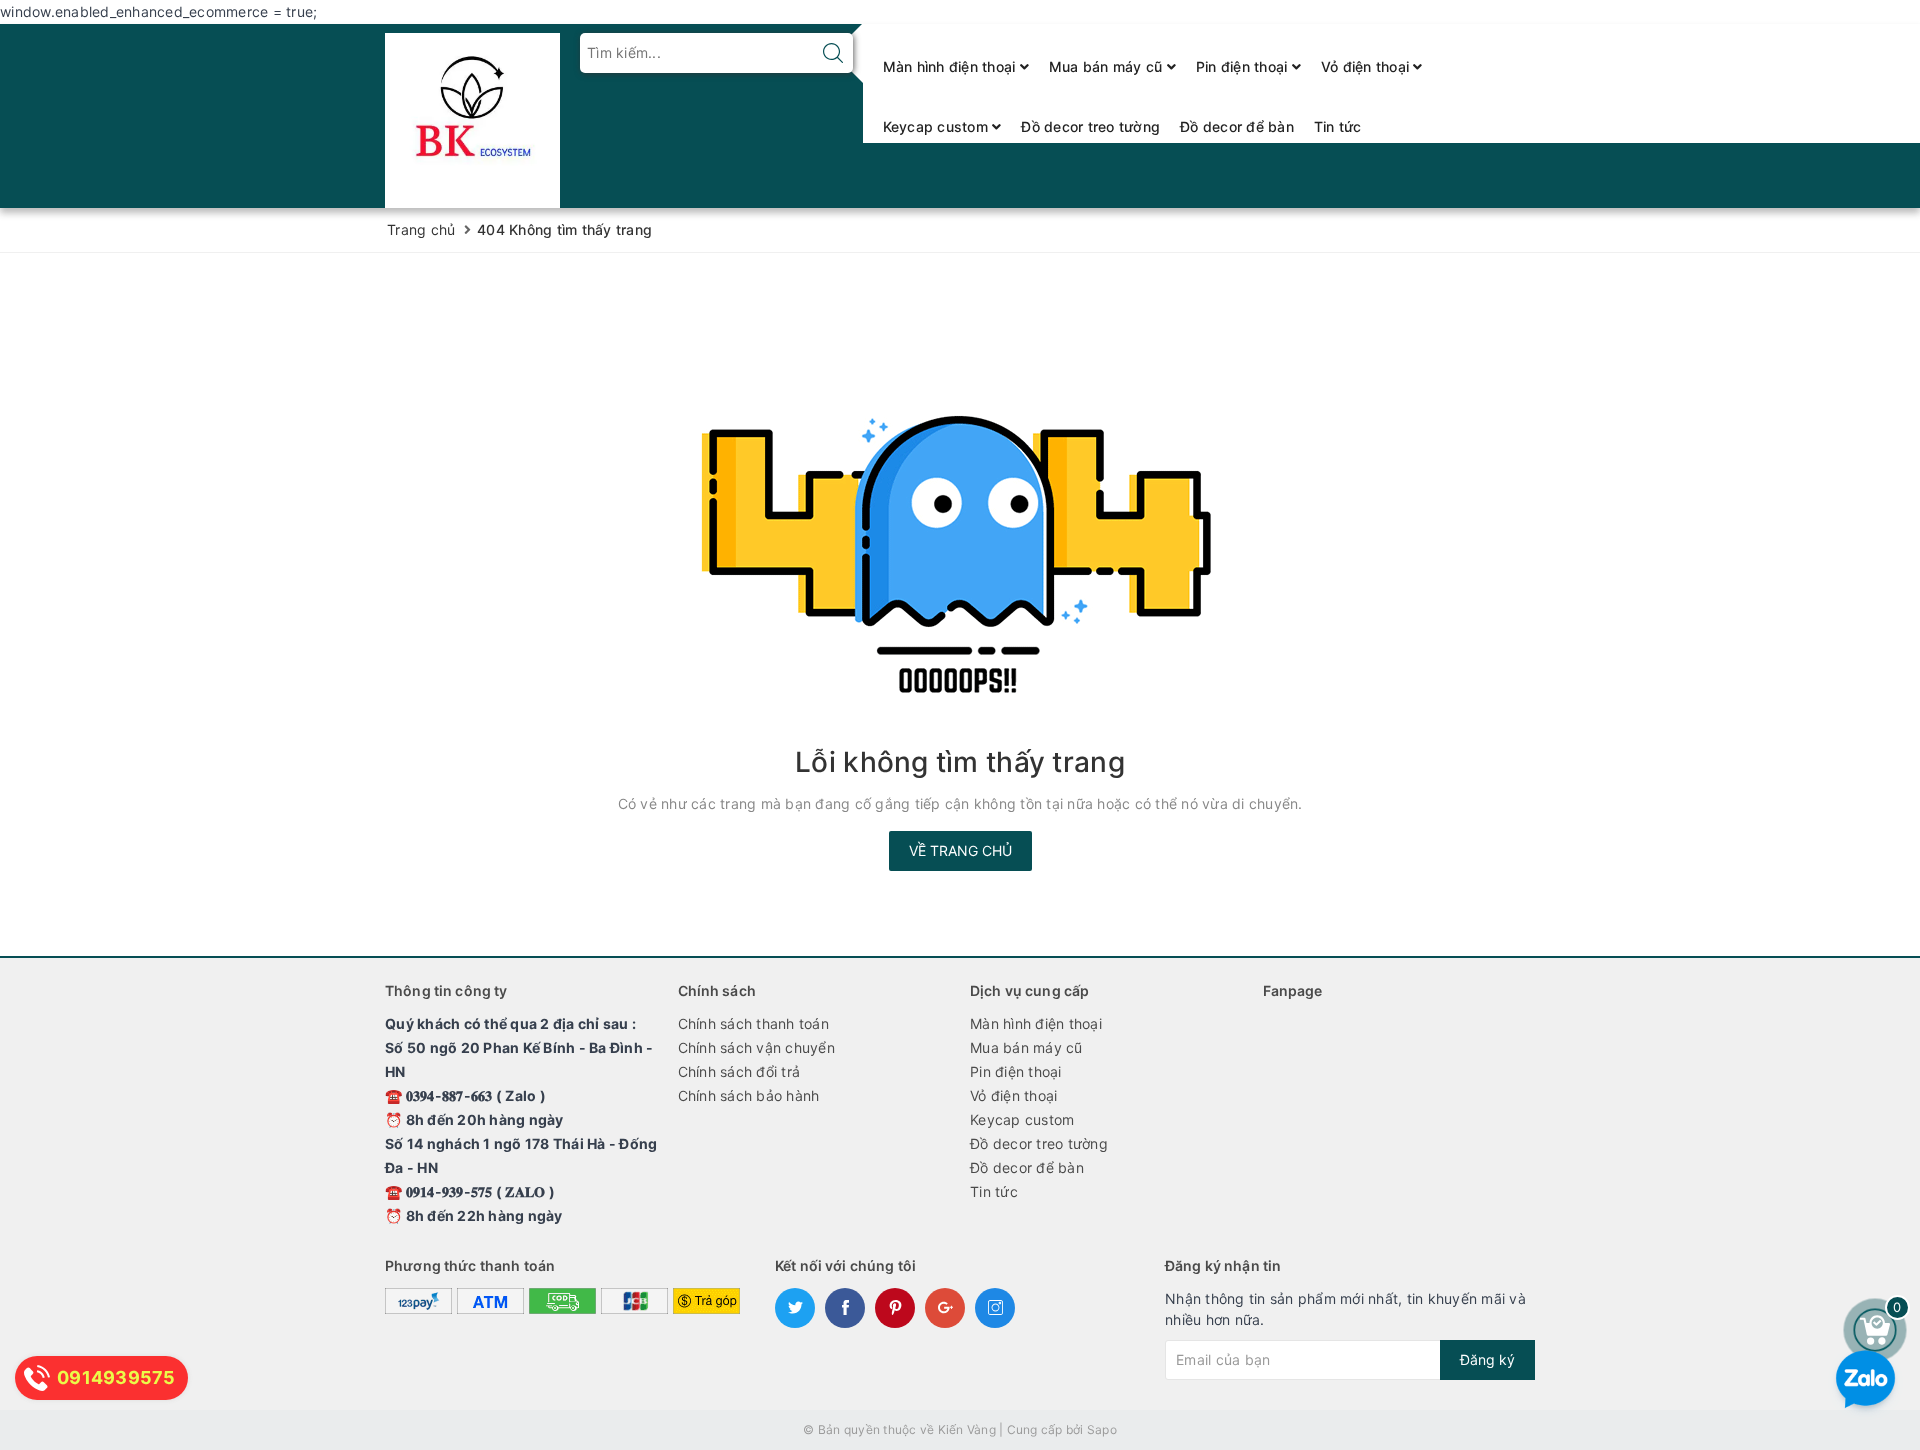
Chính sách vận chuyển (756, 1047)
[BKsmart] (472, 114)
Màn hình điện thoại (951, 66)
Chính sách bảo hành (749, 1095)
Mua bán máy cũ (1108, 66)
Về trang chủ (960, 850)
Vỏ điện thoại (1367, 66)
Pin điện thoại (1244, 66)
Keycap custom (938, 126)
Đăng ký (1487, 1359)
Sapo (1102, 1429)
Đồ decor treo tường (1090, 126)
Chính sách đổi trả (739, 1071)
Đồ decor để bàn (1237, 126)
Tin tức (1338, 126)
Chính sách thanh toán (753, 1023)
